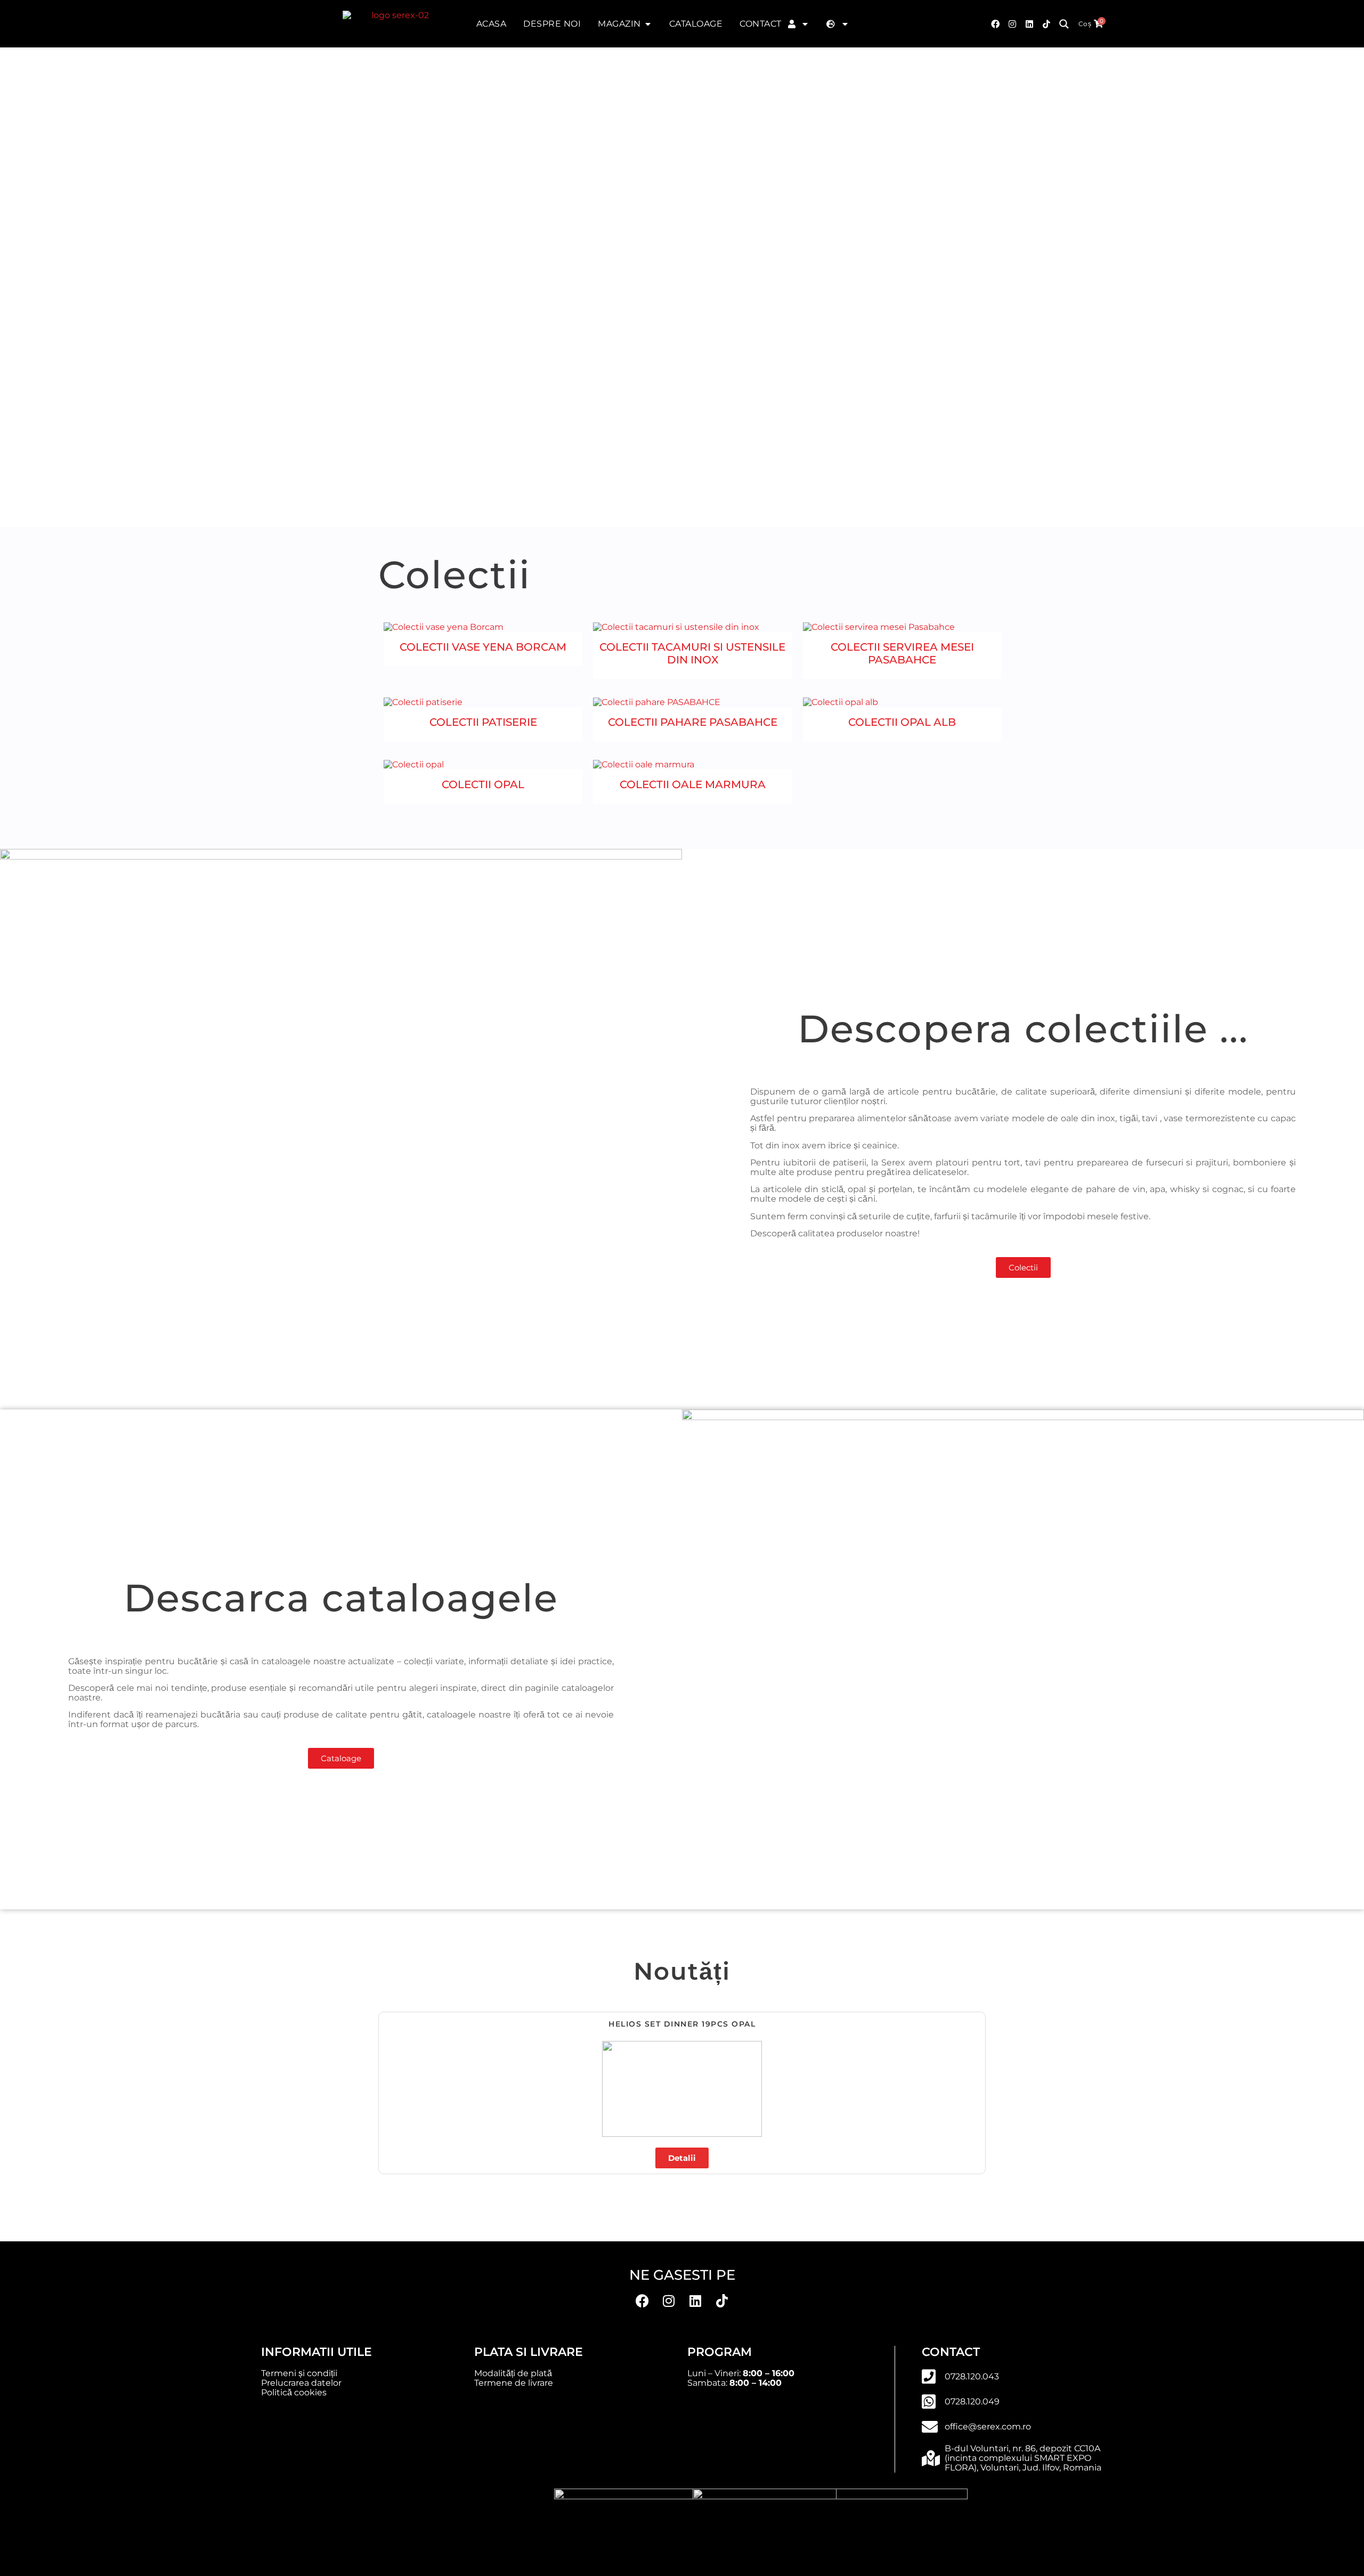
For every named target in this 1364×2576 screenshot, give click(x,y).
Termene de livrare (514, 2383)
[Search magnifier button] (1064, 24)
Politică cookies (294, 2392)
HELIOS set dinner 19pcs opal (682, 2024)
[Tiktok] (1046, 24)
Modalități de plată (513, 2373)
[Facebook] (995, 24)
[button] (383, 2089)
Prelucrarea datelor (301, 2383)
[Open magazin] (648, 24)
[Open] (805, 24)
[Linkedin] (695, 2300)
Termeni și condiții (299, 2373)
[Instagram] (1012, 24)
